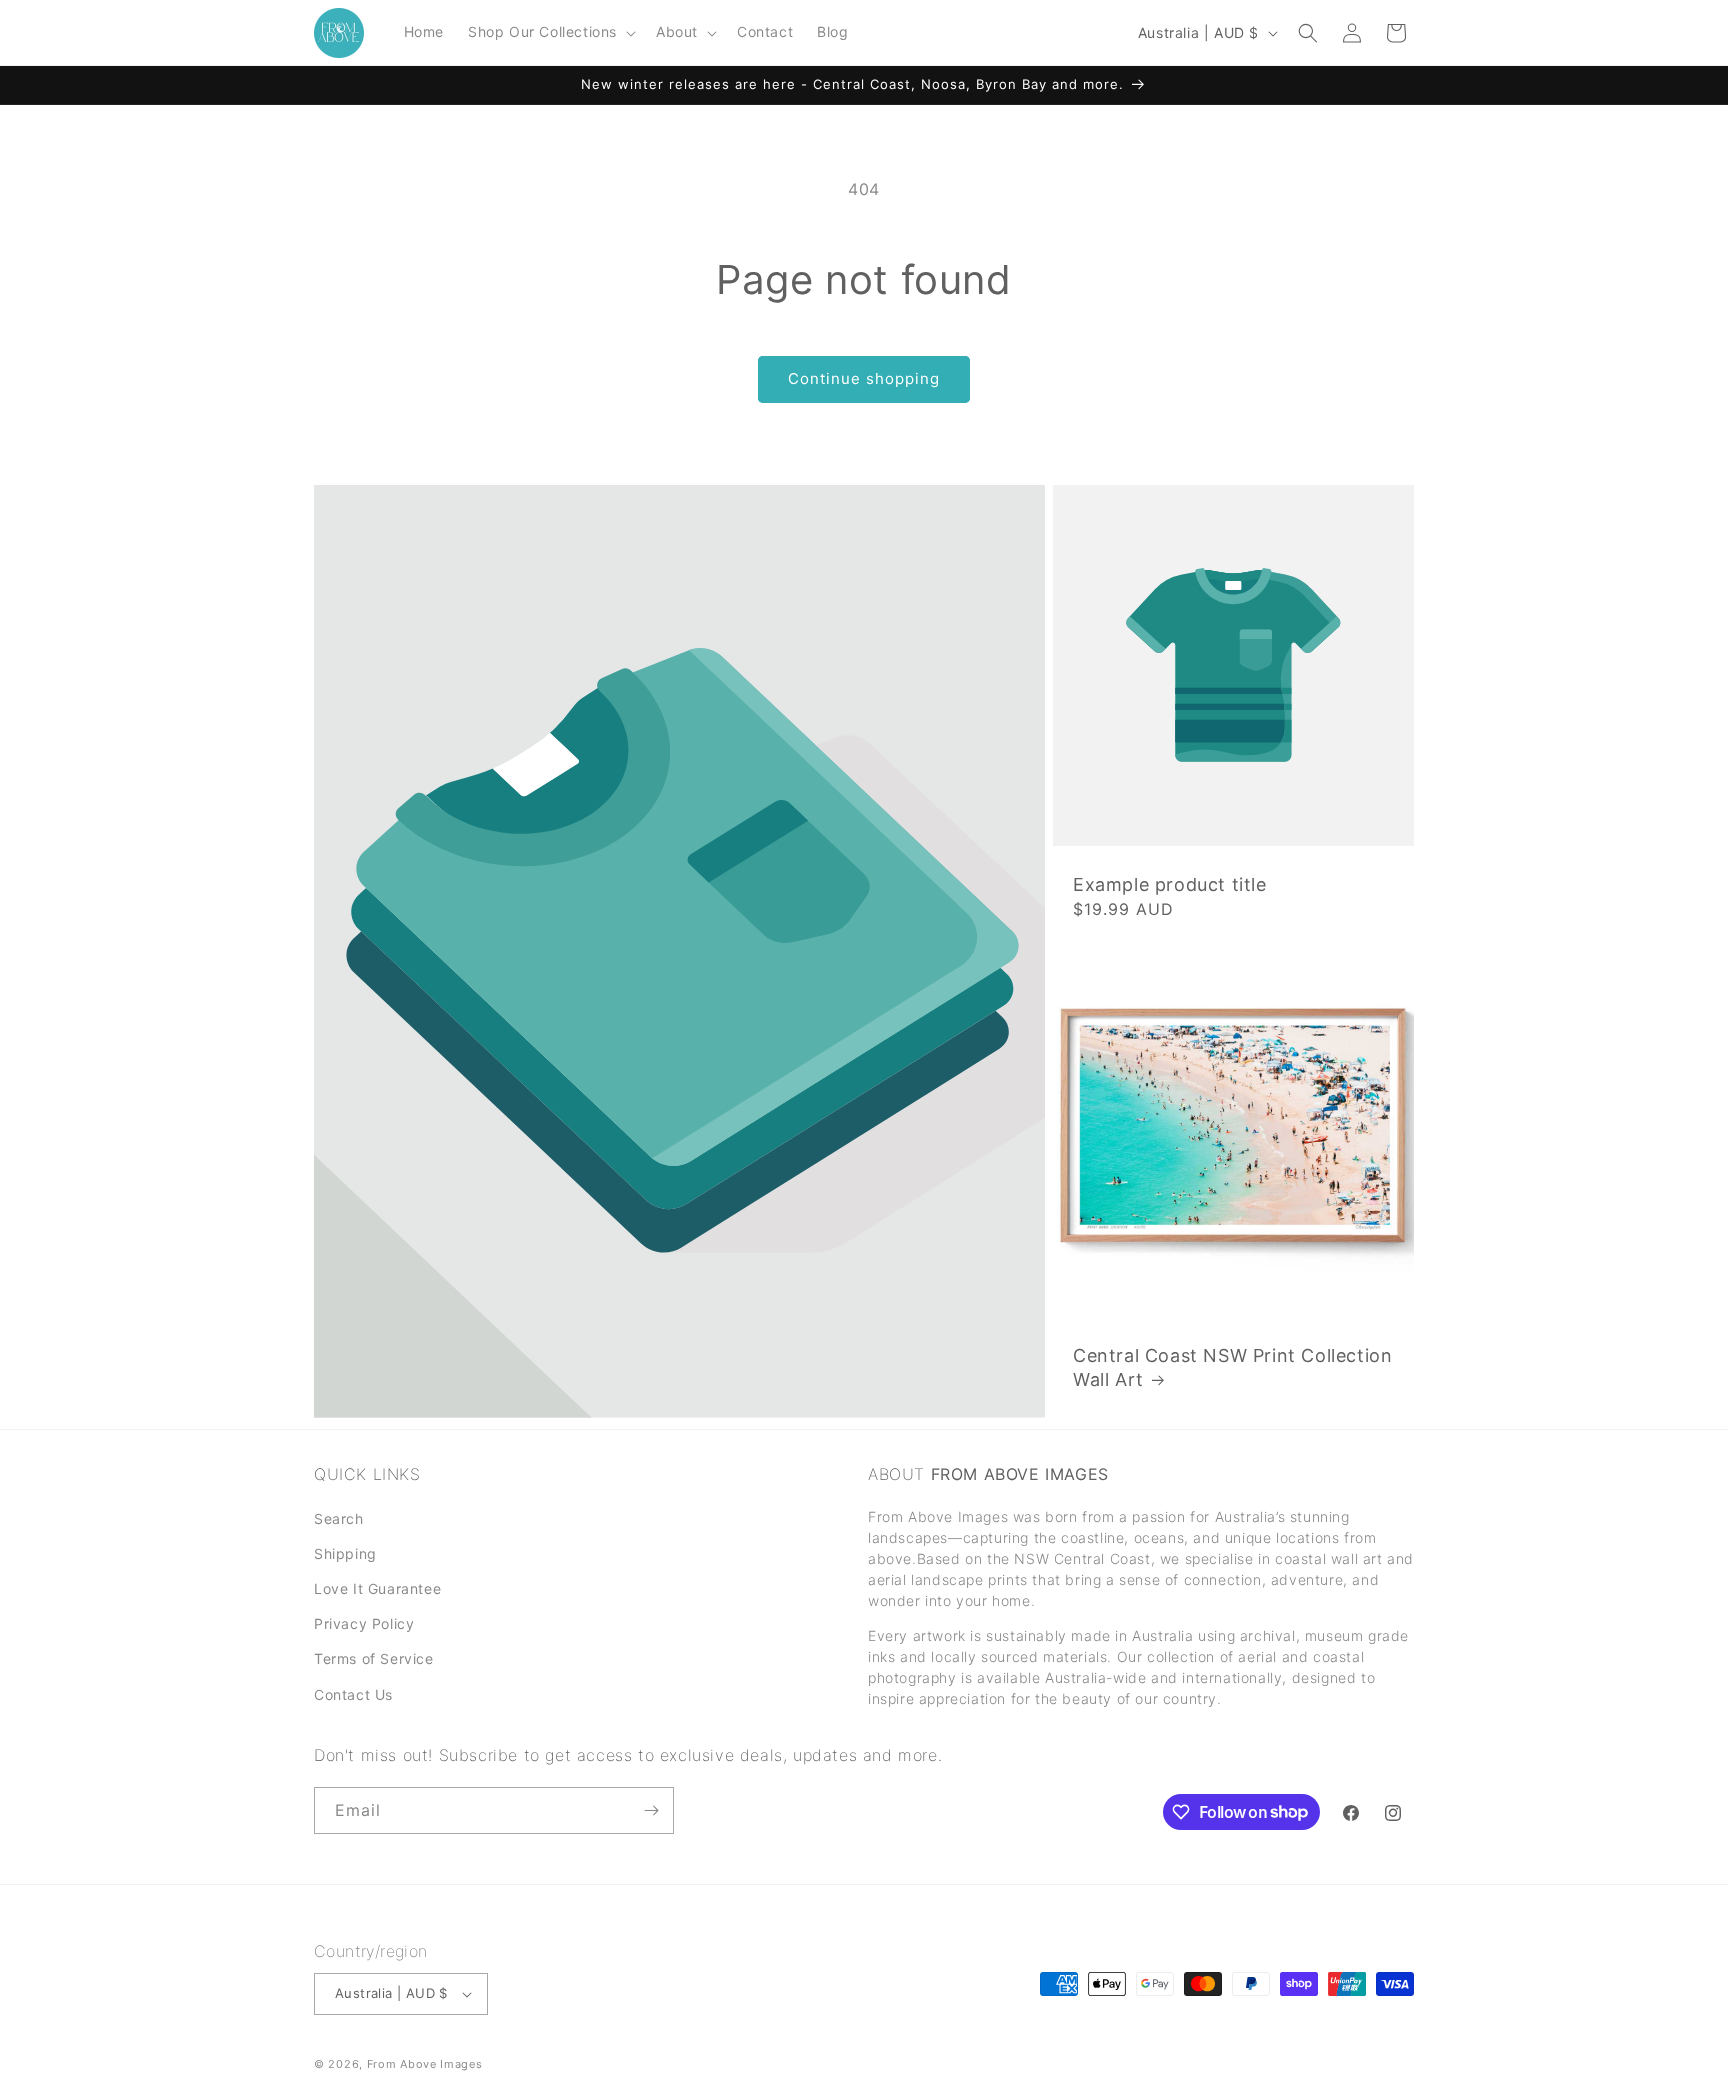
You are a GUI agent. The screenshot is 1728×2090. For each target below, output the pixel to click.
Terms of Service (374, 1659)
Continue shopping (864, 378)
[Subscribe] (651, 1810)
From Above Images (425, 2064)
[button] (550, 32)
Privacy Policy (364, 1624)
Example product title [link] (1170, 884)
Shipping (345, 1554)
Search (339, 1518)
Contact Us (353, 1694)
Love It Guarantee (377, 1589)
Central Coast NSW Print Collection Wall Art (1232, 1367)
